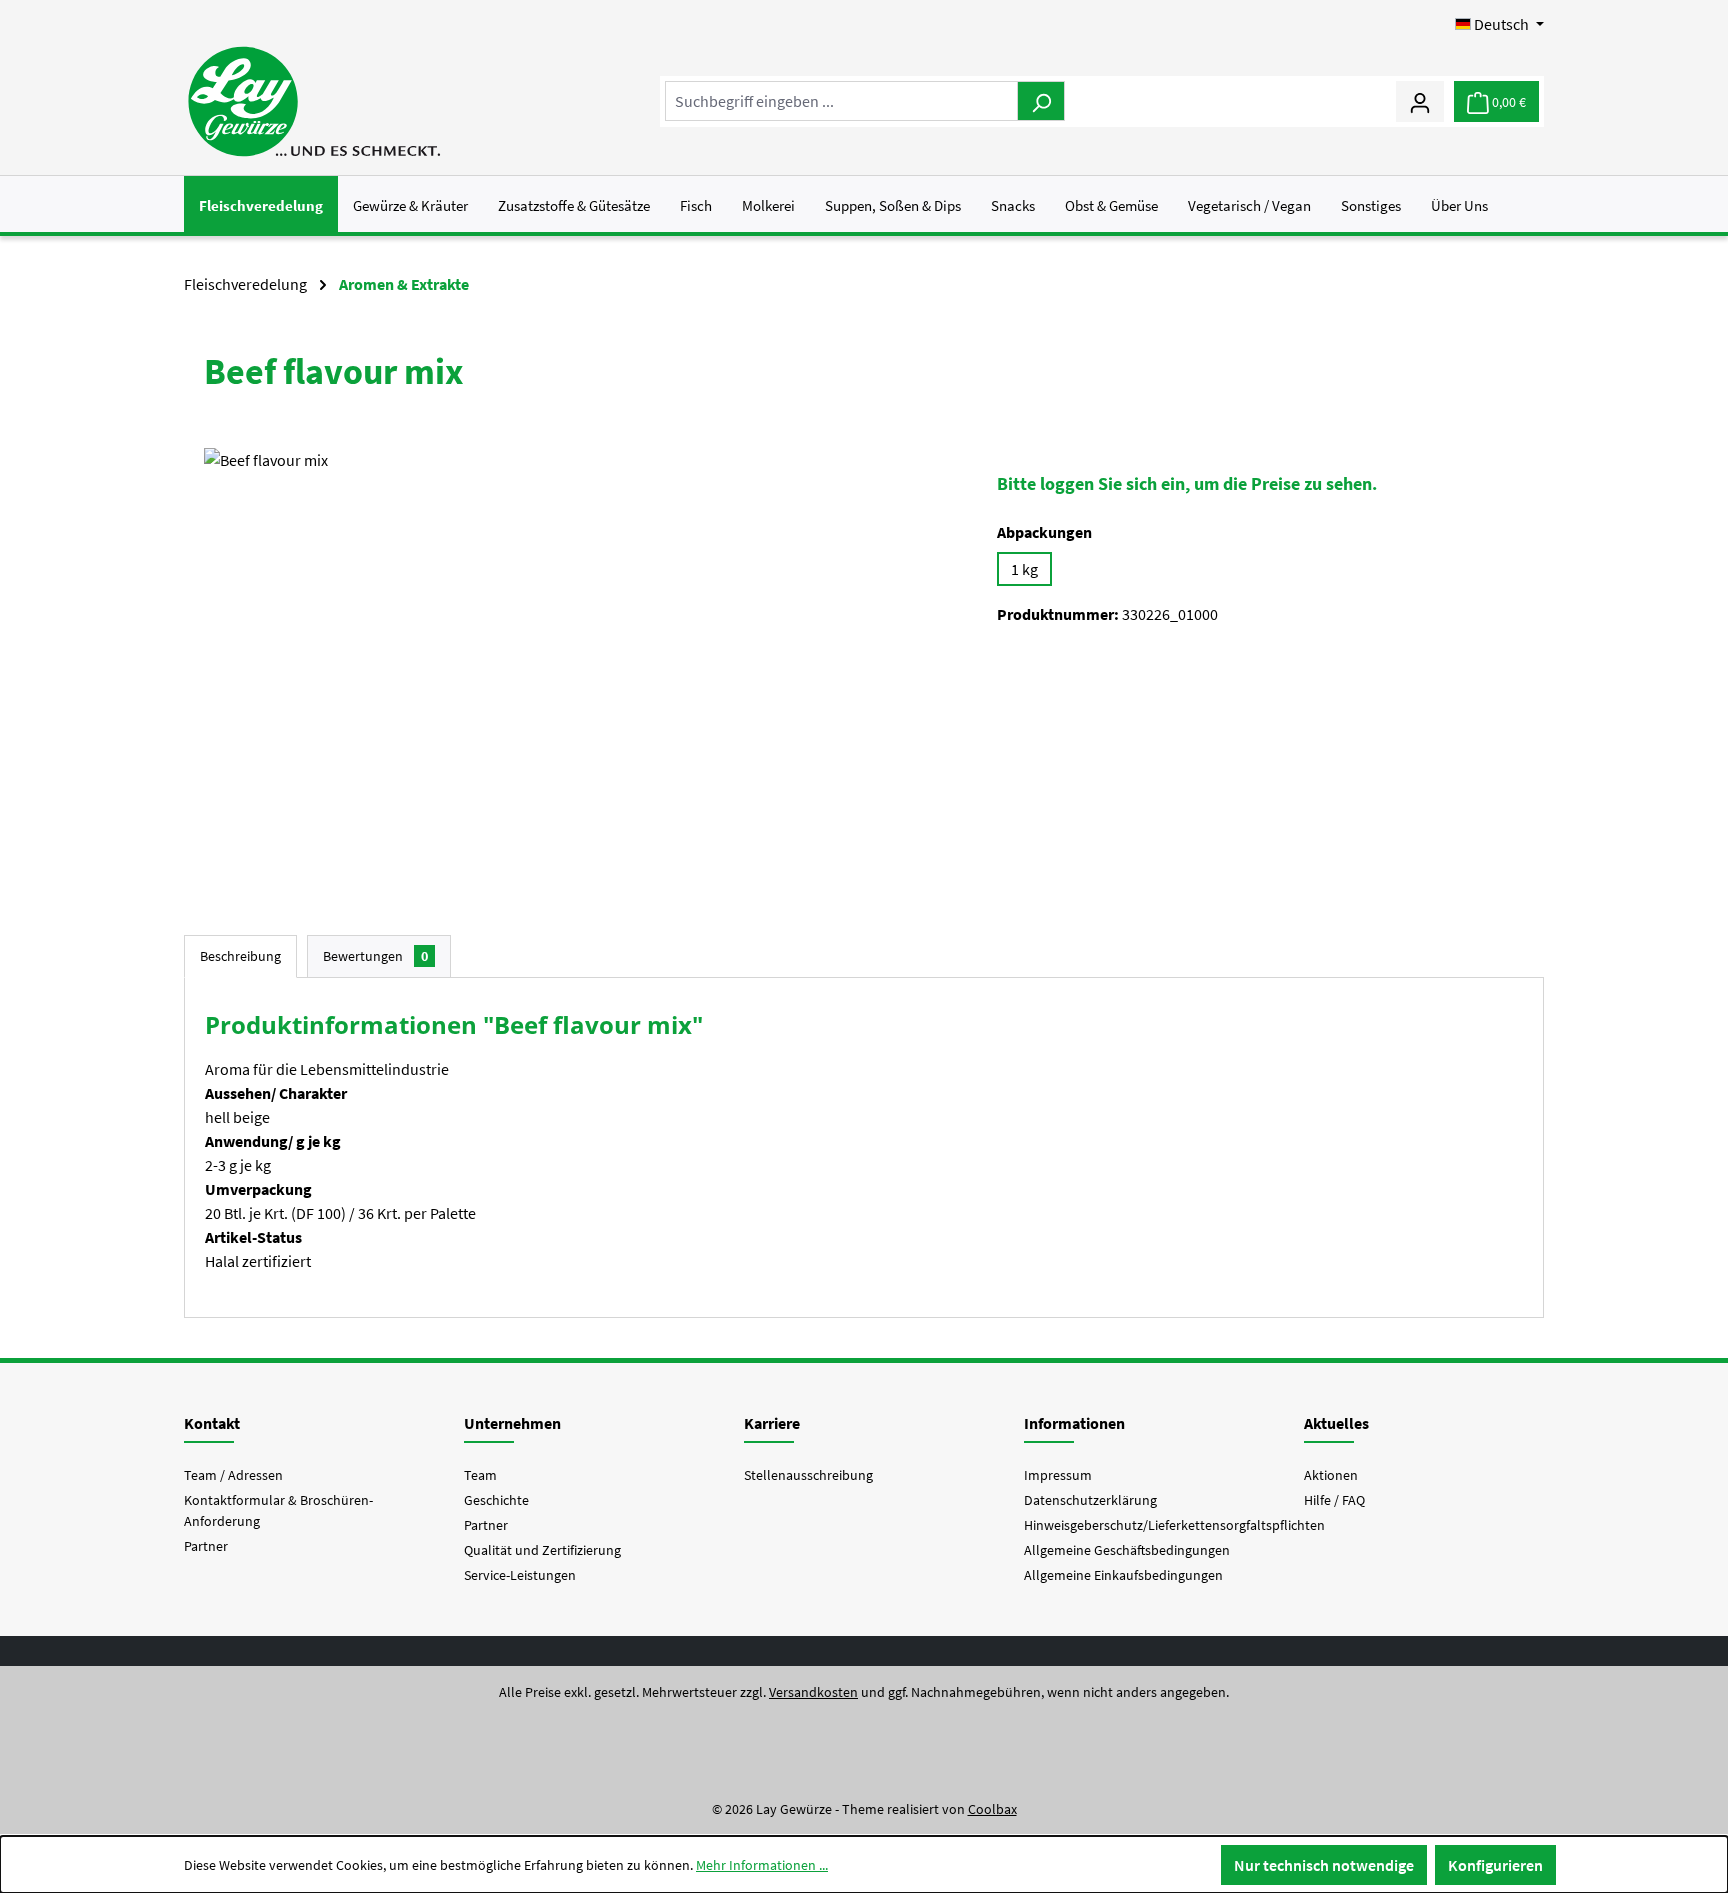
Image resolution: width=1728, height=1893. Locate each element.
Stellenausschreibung (808, 1475)
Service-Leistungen (520, 1575)
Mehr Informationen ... (762, 1865)
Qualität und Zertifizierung (542, 1550)
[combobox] (841, 101)
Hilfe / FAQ (1334, 1500)
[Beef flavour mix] (580, 663)
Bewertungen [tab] (375, 956)
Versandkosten (813, 1692)
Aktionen (1331, 1475)
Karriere (772, 1423)
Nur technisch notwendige (1324, 1865)
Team (480, 1475)
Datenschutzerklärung (1090, 1500)
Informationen (1074, 1423)
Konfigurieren (1495, 1865)
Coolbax (992, 1809)
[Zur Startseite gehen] (313, 101)
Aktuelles (1336, 1423)
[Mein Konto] (1420, 101)
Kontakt (212, 1423)
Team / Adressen (233, 1475)
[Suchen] (1041, 101)
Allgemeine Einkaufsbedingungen (1123, 1575)
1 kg (1024, 569)
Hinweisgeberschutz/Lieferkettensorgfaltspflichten (1174, 1525)
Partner (206, 1546)
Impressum (1058, 1475)
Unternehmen (512, 1423)
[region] (580, 663)
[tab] (240, 956)
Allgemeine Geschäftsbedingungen (1127, 1550)
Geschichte (496, 1500)
